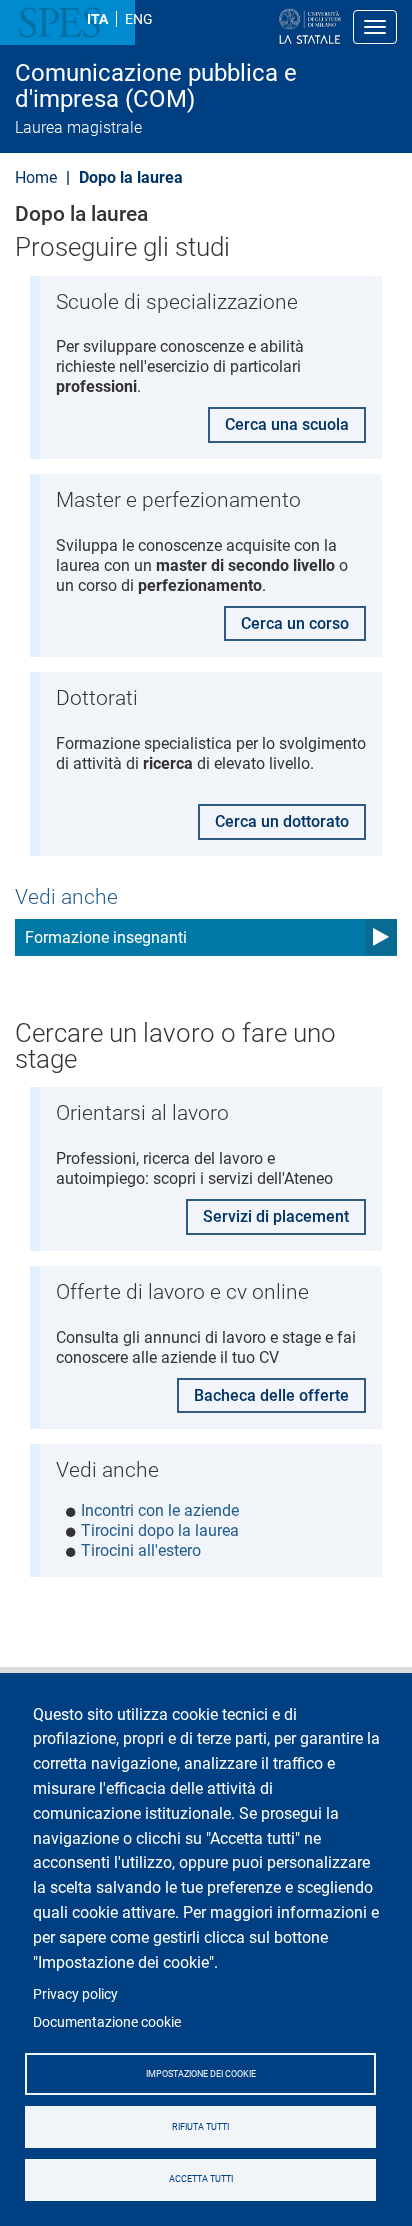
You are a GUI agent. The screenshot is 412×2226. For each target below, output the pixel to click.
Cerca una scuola (287, 424)
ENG (139, 19)
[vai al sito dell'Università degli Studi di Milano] (245, 27)
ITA (97, 19)
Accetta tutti (201, 2179)
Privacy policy (75, 1994)
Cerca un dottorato (282, 821)
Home (36, 177)
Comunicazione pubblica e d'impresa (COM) (156, 86)
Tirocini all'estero (141, 1550)
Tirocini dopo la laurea (160, 1530)
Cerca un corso (295, 623)
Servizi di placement (276, 1216)
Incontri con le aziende (160, 1510)
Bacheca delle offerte (271, 1395)
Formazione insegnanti (106, 937)
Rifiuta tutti (200, 2127)
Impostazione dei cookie (201, 2074)
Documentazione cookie (107, 2022)
